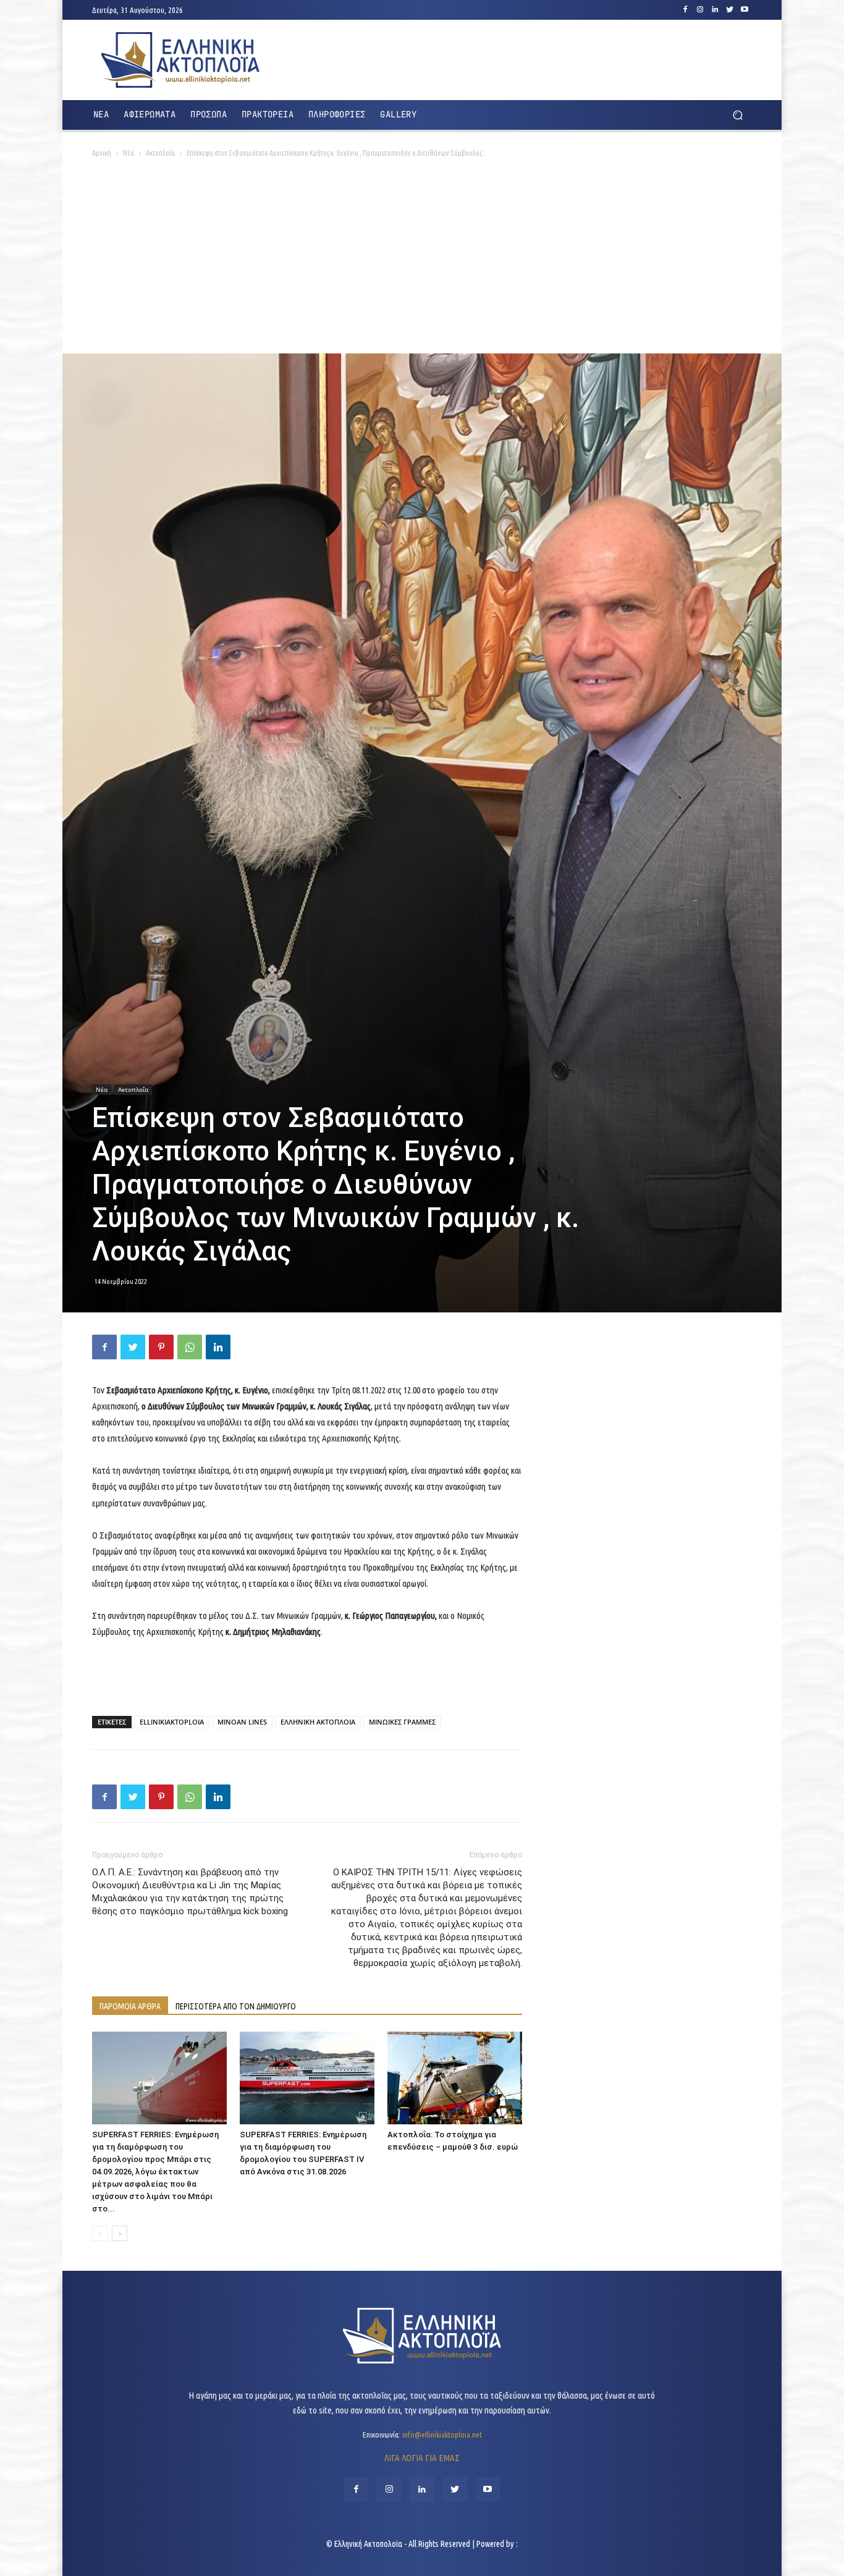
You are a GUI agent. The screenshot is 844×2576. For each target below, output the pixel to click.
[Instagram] (700, 10)
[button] (737, 115)
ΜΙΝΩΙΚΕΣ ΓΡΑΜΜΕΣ (402, 1722)
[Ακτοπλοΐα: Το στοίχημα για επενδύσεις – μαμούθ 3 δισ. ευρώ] (455, 2078)
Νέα (129, 153)
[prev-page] (100, 2233)
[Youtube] (745, 10)
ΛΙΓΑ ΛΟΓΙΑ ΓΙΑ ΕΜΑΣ (422, 2458)
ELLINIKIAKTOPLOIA (172, 1722)
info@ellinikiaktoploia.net (442, 2435)
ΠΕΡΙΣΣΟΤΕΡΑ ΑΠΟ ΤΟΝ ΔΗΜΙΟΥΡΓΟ (236, 2006)
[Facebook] (685, 10)
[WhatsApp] (190, 1347)
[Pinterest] (161, 1347)
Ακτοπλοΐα (160, 153)
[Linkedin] (715, 10)
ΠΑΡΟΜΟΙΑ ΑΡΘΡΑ (130, 2006)
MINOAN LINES (242, 1722)
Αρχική (102, 153)
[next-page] (120, 2233)
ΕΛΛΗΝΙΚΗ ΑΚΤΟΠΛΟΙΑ (318, 1722)
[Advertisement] (422, 261)
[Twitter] (730, 10)
